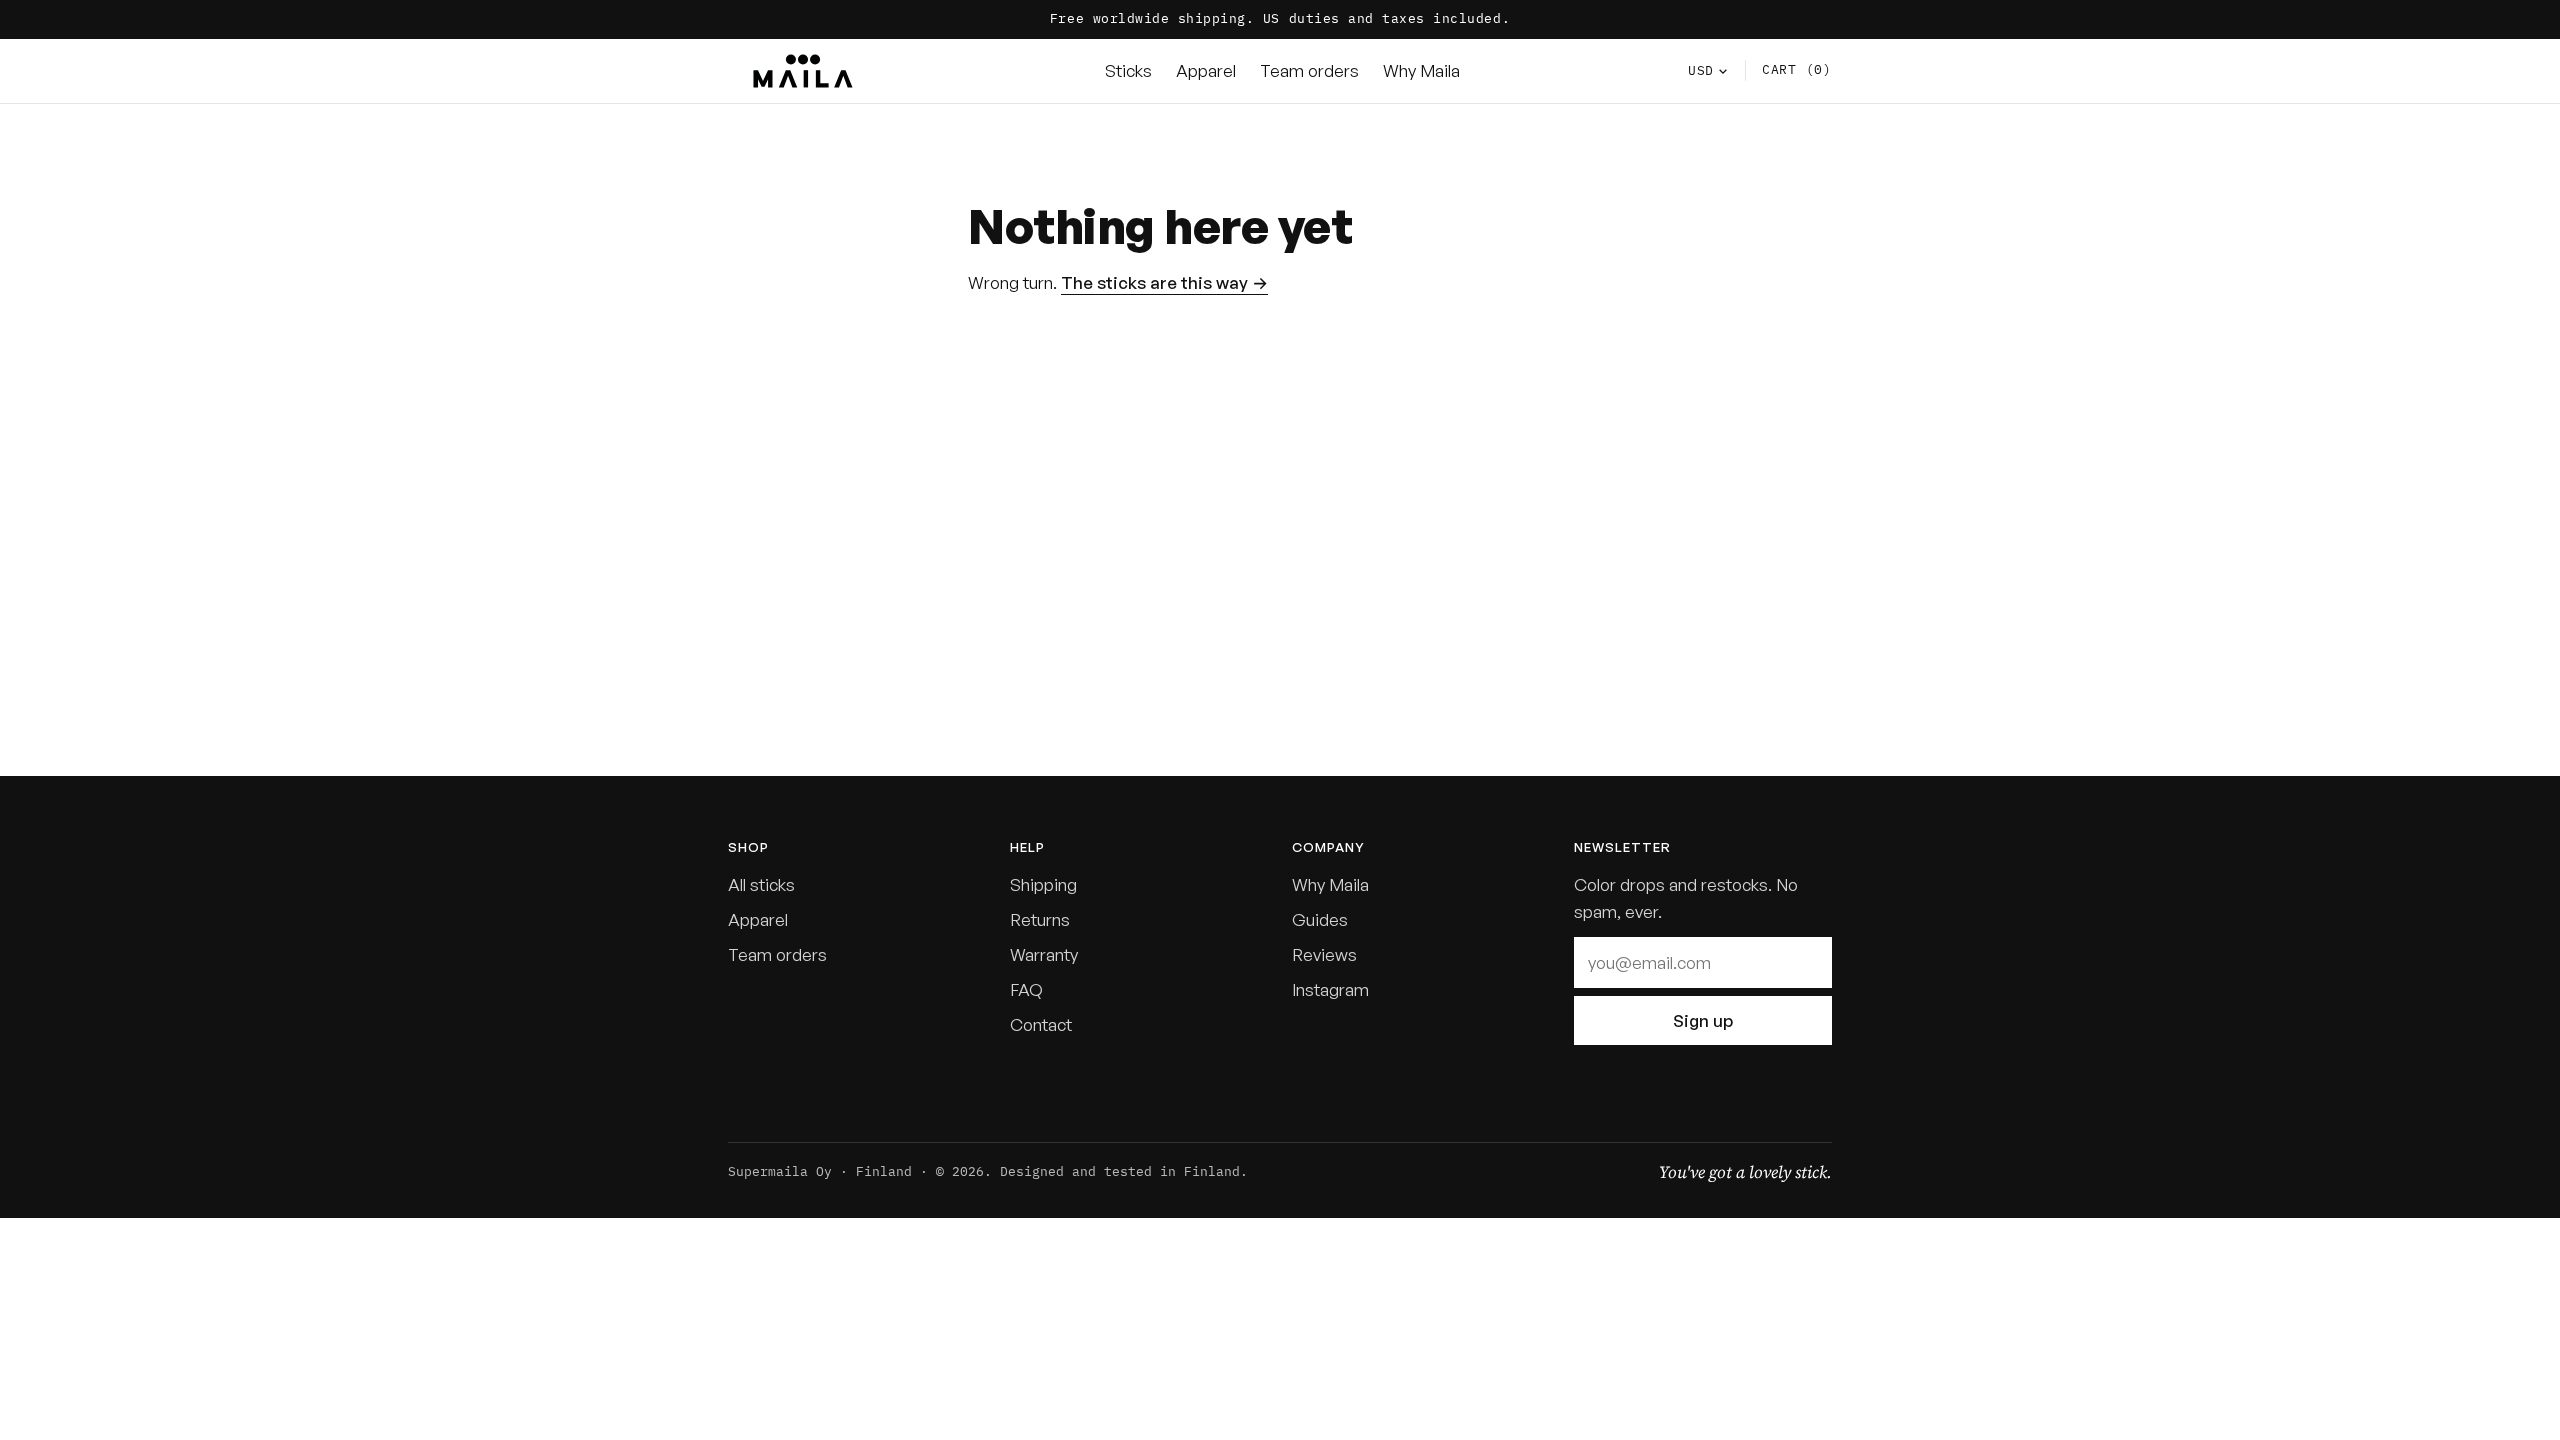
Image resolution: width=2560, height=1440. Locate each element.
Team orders (1309, 70)
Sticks (1128, 70)
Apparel (1206, 70)
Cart (1797, 69)
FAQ (1026, 989)
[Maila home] (803, 71)
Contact (1041, 1024)
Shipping (1043, 884)
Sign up (1703, 1020)
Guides (1320, 919)
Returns (1040, 919)
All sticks (761, 884)
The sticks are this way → (1164, 282)
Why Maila (1421, 70)
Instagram (1330, 989)
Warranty (1044, 954)
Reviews (1324, 954)
